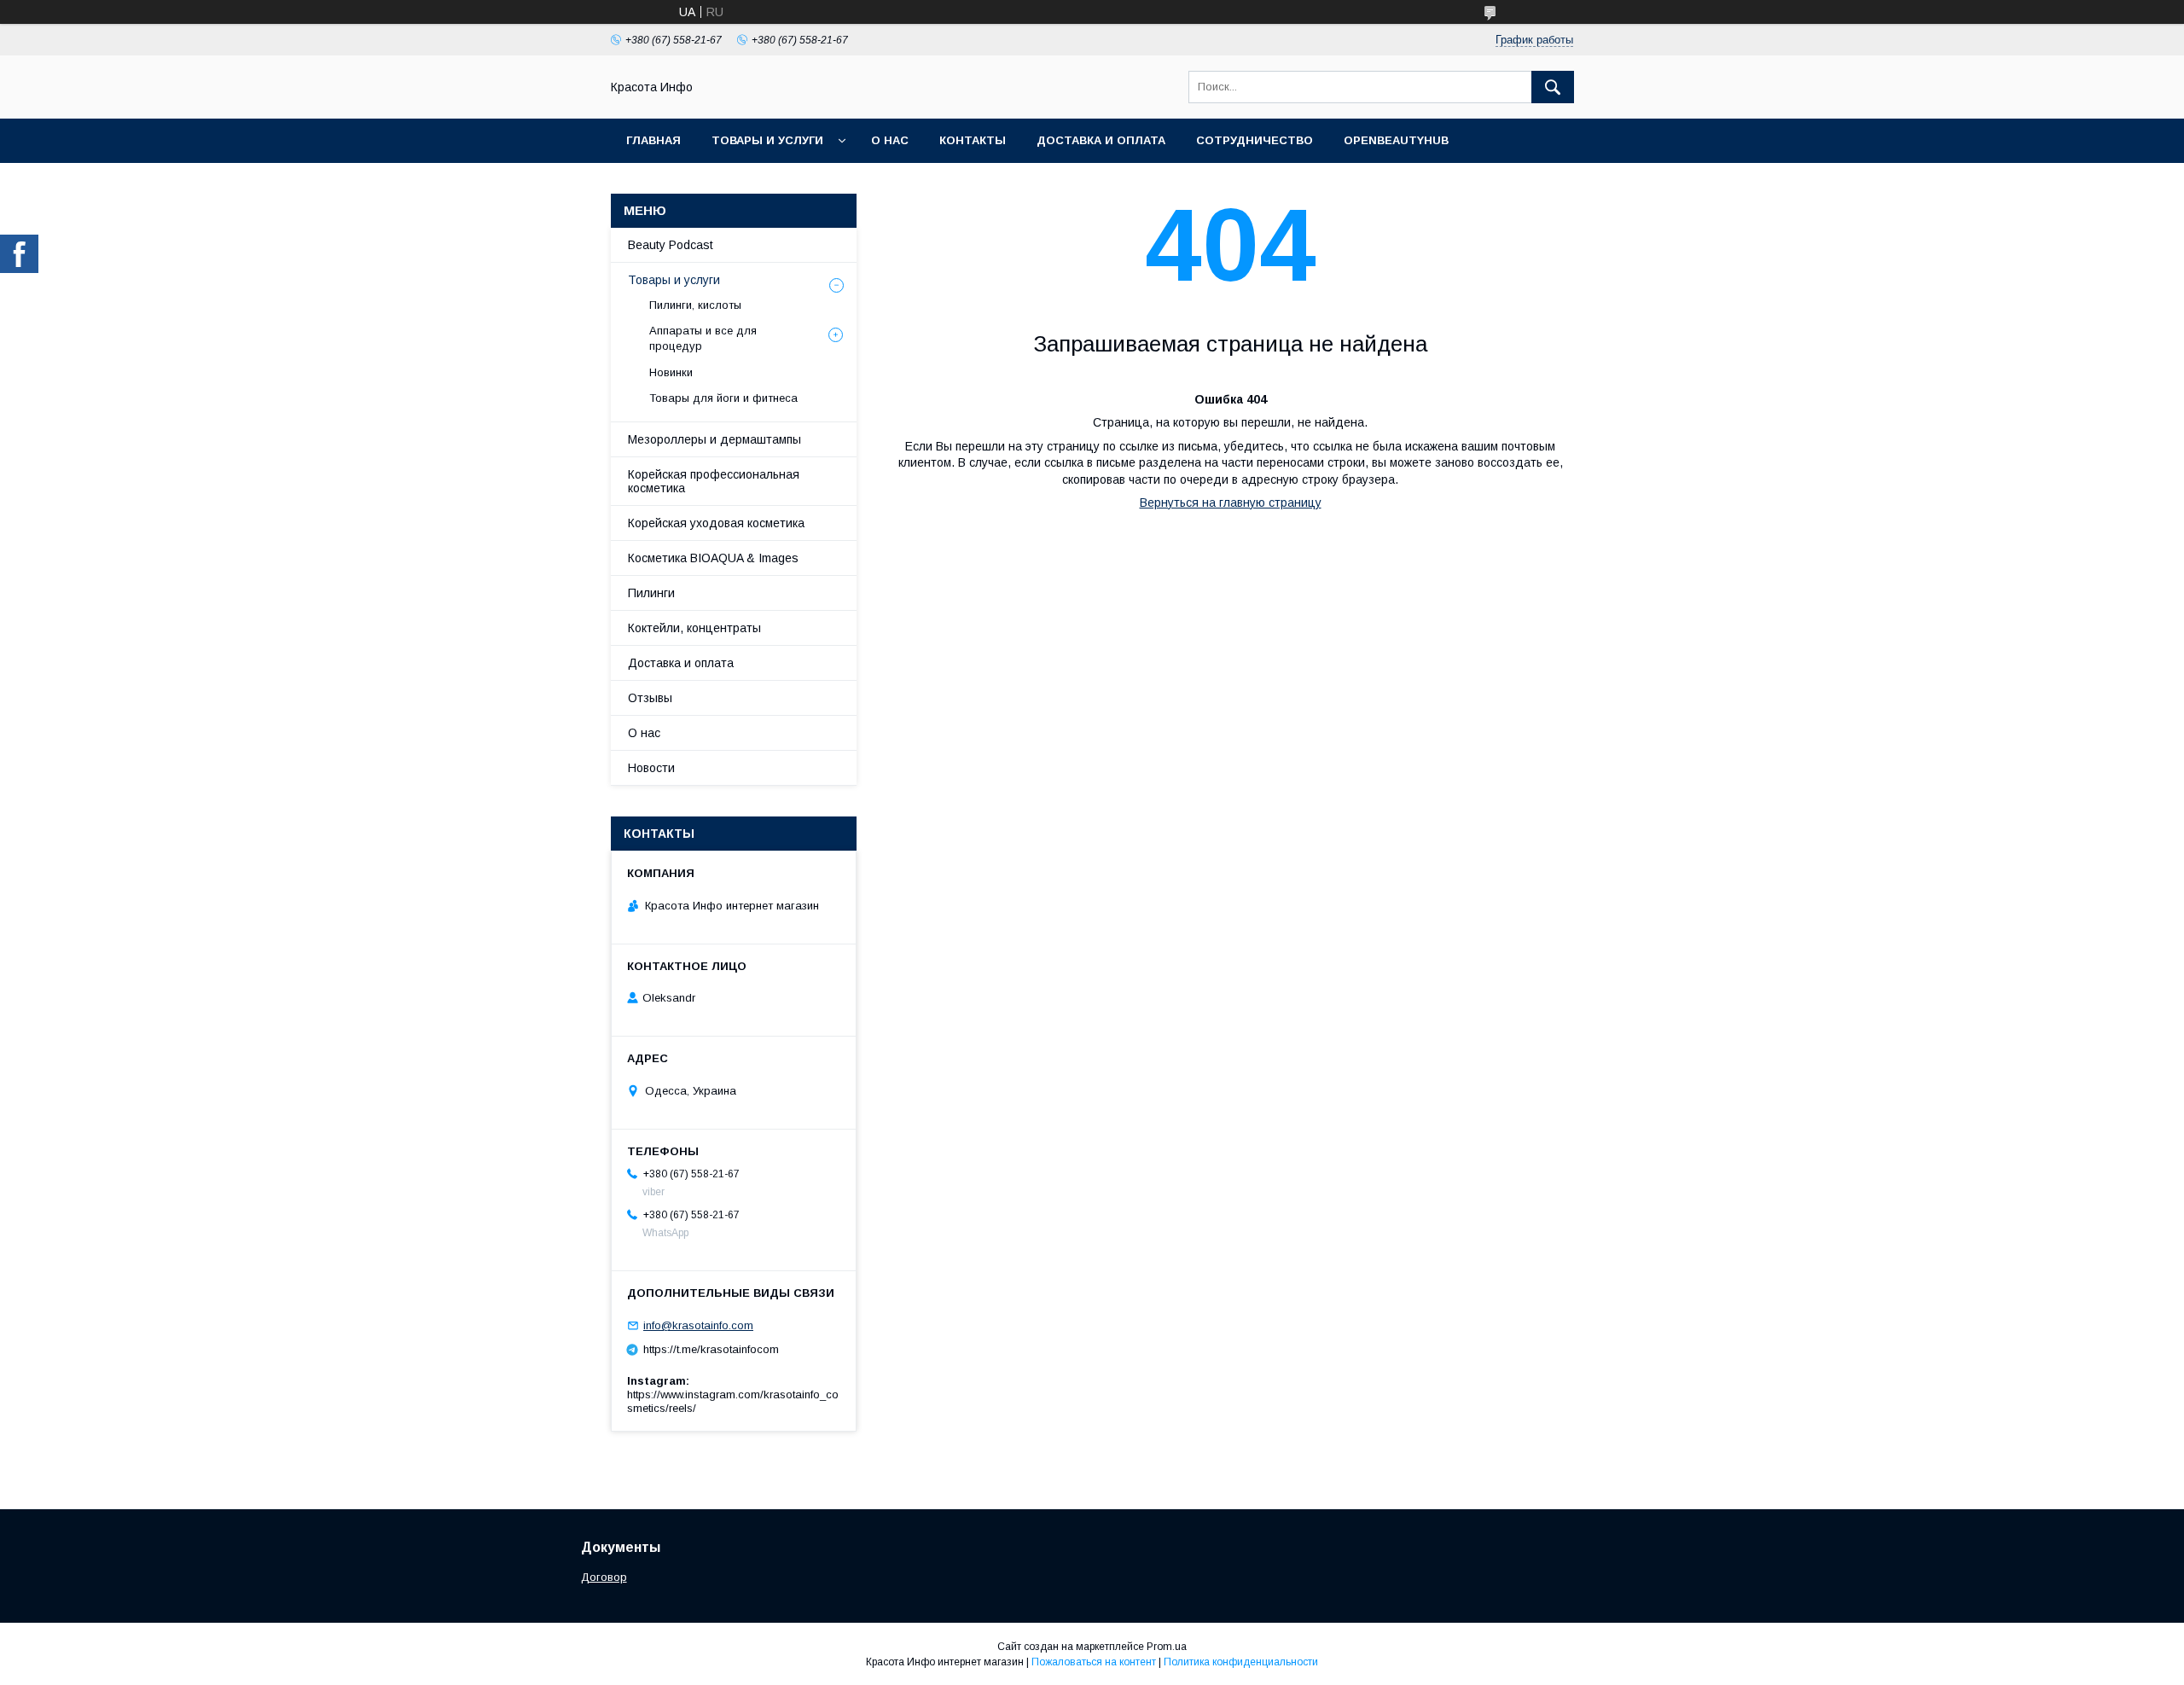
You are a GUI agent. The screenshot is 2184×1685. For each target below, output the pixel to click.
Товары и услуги (767, 140)
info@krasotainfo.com (698, 1325)
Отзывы (650, 698)
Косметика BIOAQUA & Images (713, 558)
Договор (604, 1577)
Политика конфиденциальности (1241, 1662)
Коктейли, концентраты (694, 628)
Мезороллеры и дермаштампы (714, 439)
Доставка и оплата (1101, 140)
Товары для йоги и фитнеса (723, 398)
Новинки (671, 372)
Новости (651, 768)
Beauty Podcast (671, 245)
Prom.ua (1167, 1647)
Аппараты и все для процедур (703, 338)
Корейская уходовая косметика (716, 523)
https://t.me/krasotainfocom (711, 1349)
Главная (653, 140)
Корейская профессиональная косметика (714, 481)
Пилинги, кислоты (695, 305)
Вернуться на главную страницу (1231, 503)
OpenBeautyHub (1396, 140)
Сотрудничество (1255, 140)
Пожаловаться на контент (1094, 1662)
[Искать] (1553, 87)
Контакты (973, 140)
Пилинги (651, 593)
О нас (890, 140)
